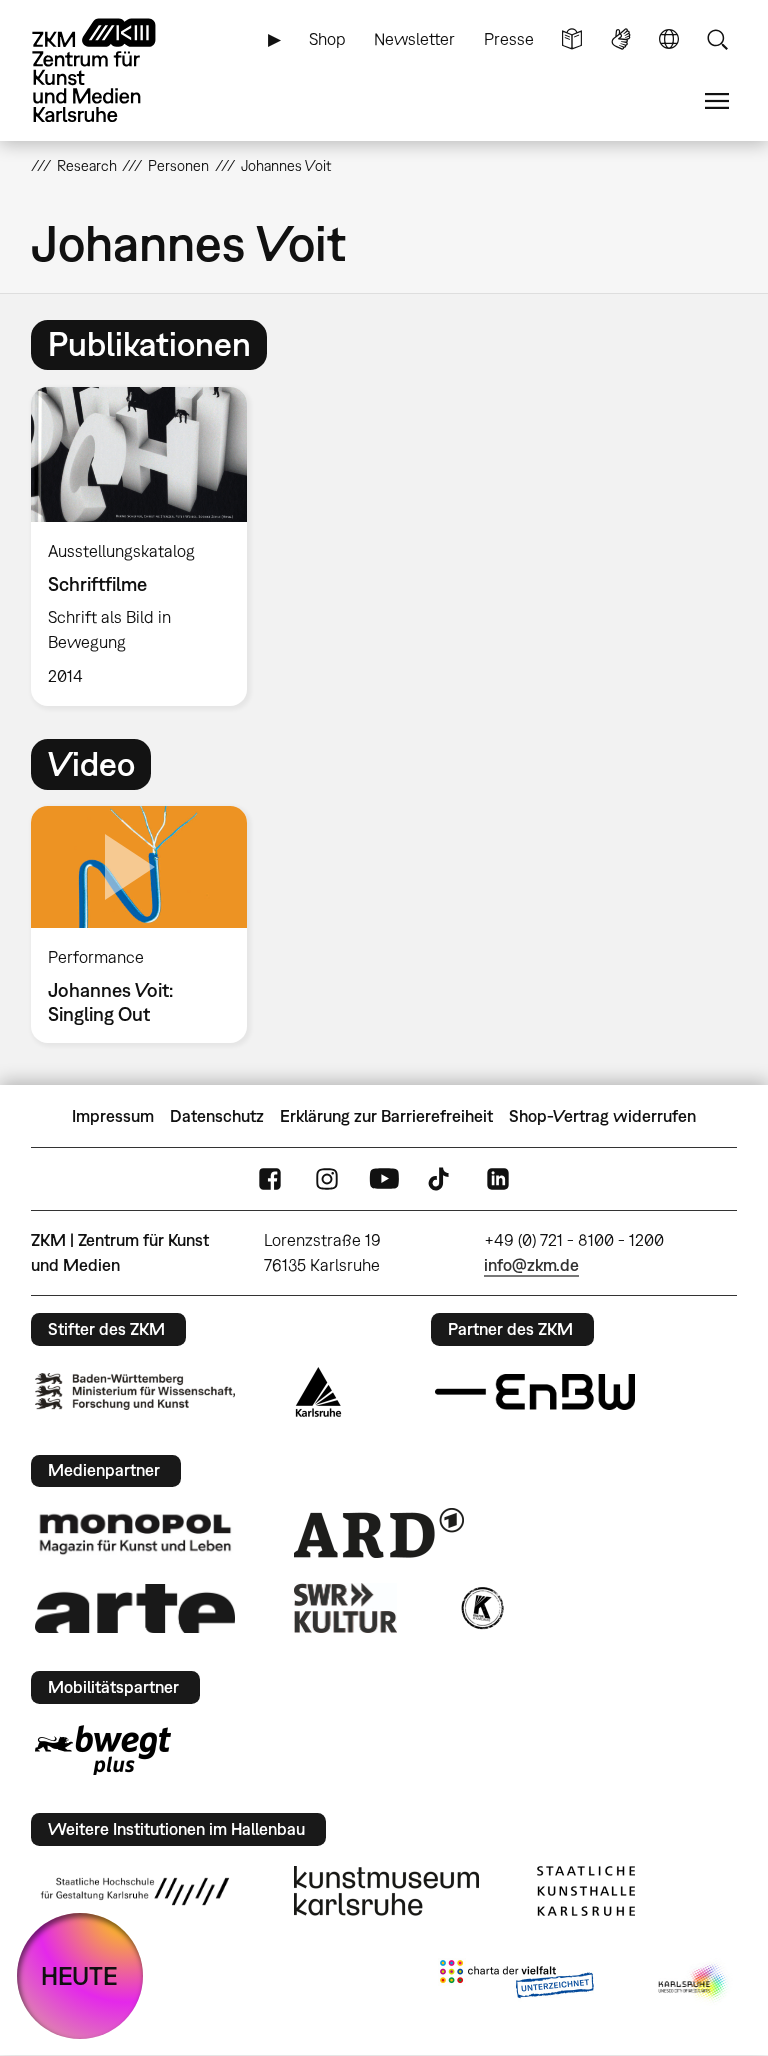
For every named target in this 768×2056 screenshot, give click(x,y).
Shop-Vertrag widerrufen (602, 1116)
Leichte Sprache (572, 39)
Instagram (327, 1179)
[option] (147, 546)
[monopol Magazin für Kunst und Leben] (135, 1533)
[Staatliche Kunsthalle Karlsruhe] (586, 1891)
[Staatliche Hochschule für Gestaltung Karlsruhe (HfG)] (135, 1891)
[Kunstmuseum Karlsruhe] (386, 1891)
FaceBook (270, 1179)
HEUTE (79, 1975)
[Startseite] (111, 70)
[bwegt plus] (103, 1750)
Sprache (669, 39)
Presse (509, 39)
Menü (717, 101)
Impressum (113, 1116)
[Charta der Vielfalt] (516, 1983)
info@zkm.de (531, 1265)
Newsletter (414, 39)
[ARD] (379, 1533)
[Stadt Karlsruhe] (318, 1392)
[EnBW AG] (535, 1392)
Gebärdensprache (621, 39)
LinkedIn (498, 1179)
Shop (327, 39)
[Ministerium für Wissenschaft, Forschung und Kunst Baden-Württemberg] (135, 1391)
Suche (717, 39)
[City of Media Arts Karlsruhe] (694, 1983)
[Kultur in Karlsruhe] (481, 1608)
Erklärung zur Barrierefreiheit (386, 1116)
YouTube (384, 1179)
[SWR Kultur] (346, 1608)
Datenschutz (217, 1116)
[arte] (135, 1608)
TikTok (441, 1179)
